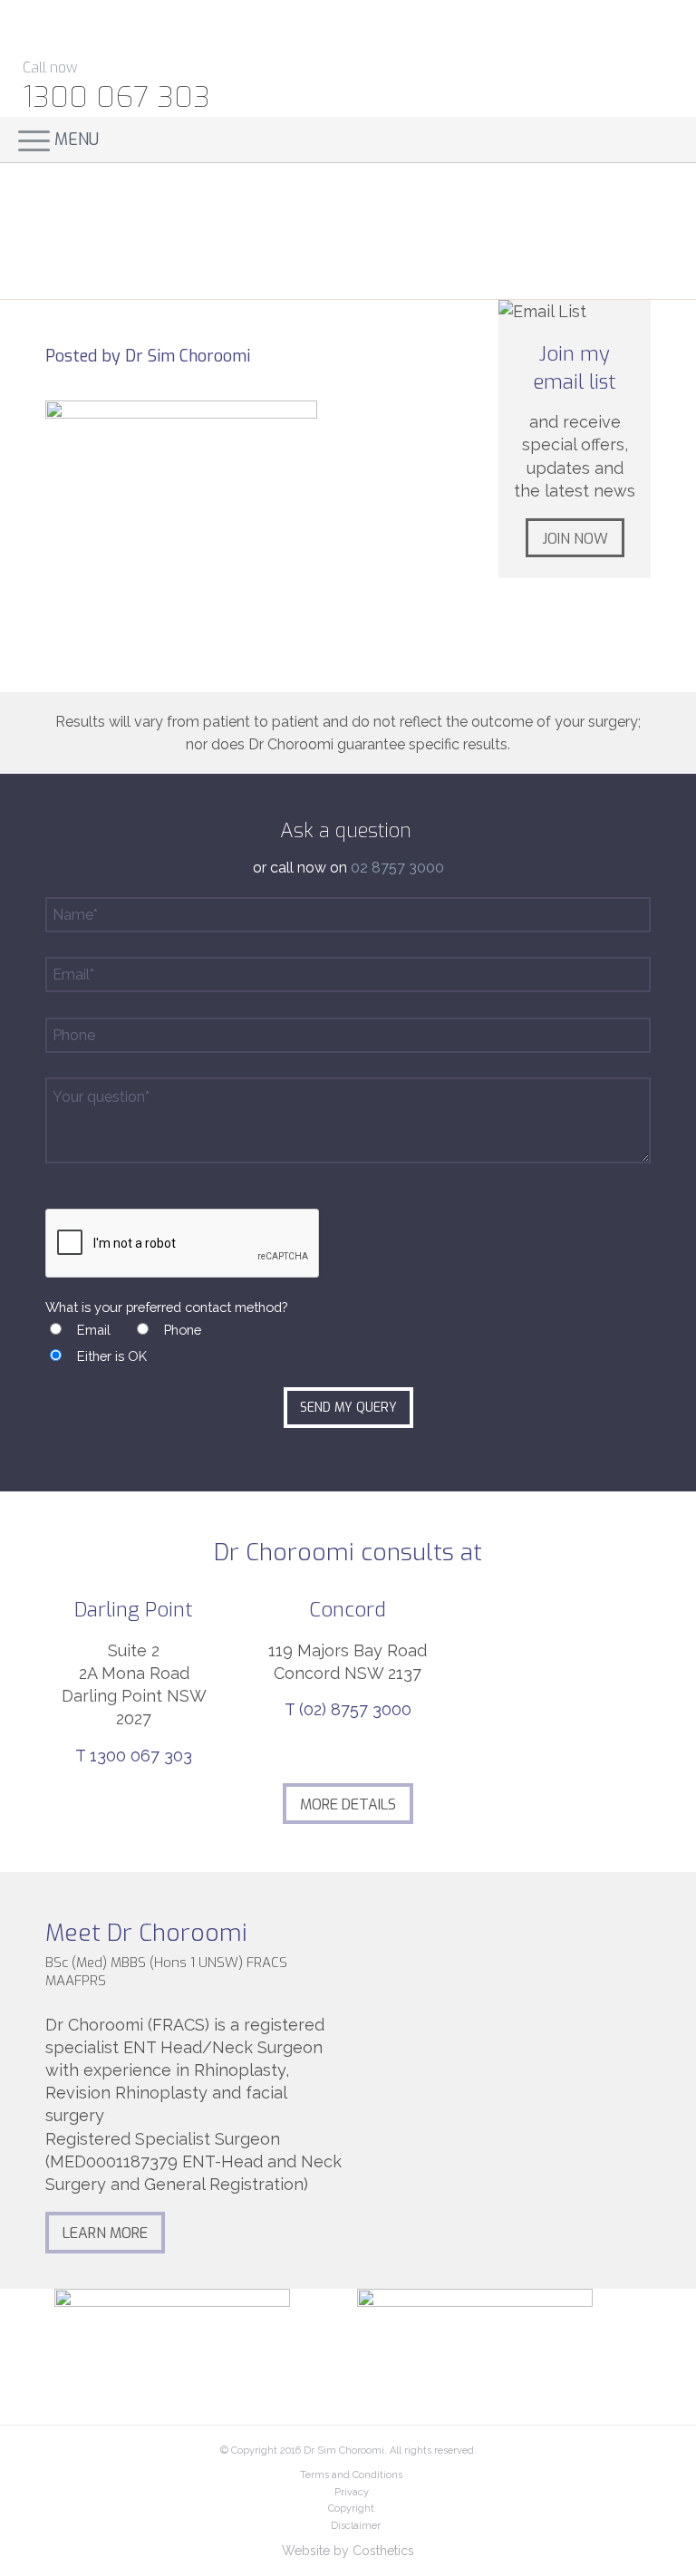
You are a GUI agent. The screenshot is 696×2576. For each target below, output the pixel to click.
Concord (348, 1610)
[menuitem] (667, 140)
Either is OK (112, 1356)
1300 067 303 (116, 97)
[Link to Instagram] (657, 42)
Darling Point (134, 1610)
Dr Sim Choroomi (188, 356)
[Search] (656, 140)
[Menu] (25, 140)
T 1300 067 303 (134, 1756)
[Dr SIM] (146, 28)
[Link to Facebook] (614, 42)
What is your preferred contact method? (166, 1307)
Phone (183, 1330)
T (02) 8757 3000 (348, 1709)
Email (94, 1330)
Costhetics (383, 2551)
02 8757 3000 (397, 868)
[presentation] (183, 1244)
